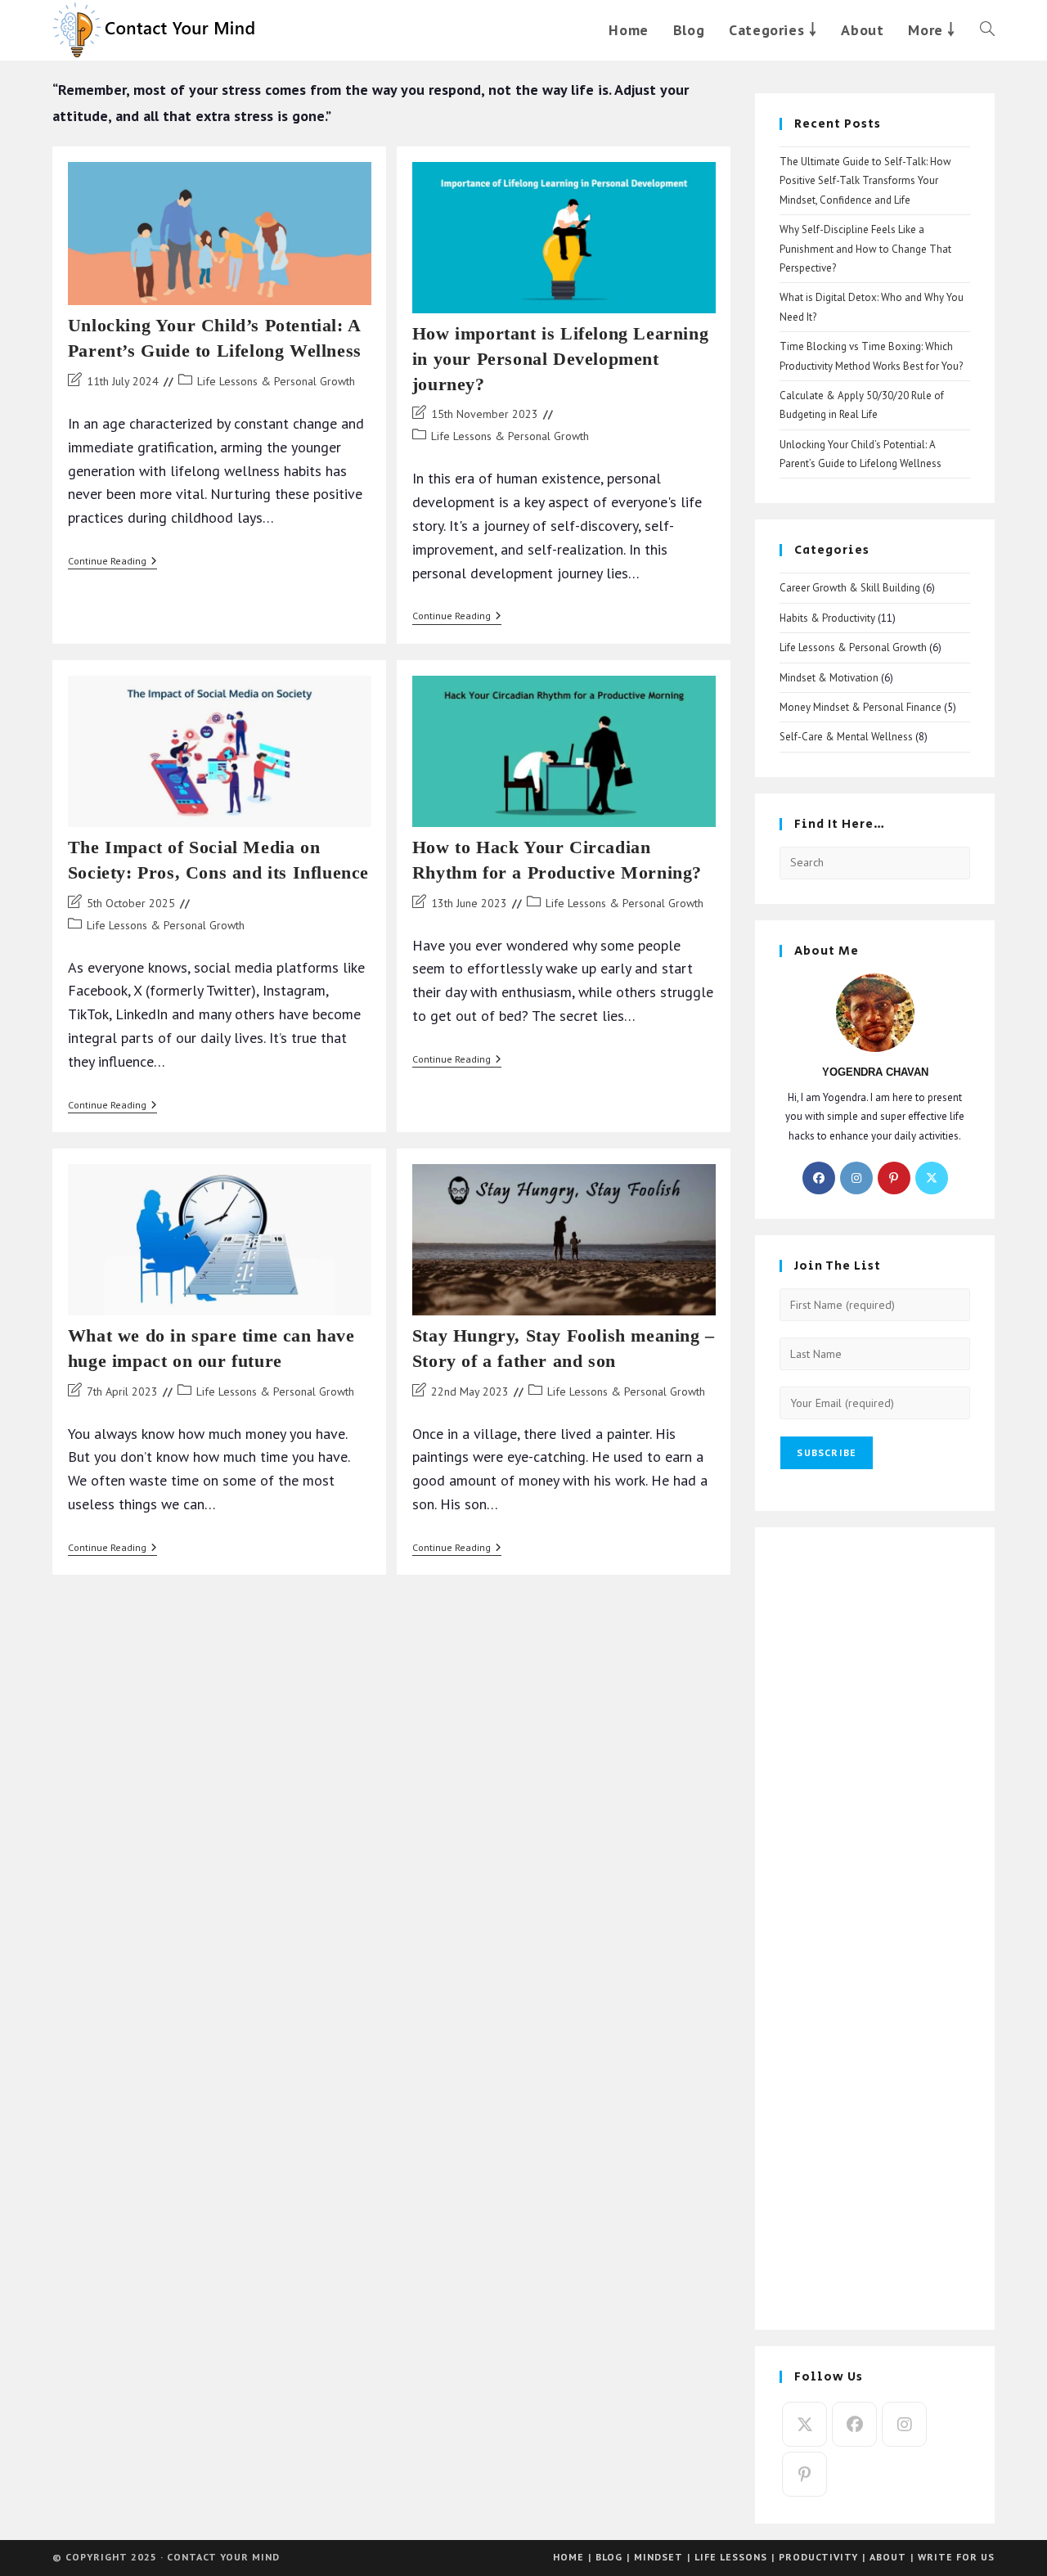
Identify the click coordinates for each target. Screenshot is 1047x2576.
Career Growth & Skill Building (850, 588)
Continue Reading (112, 562)
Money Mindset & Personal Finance (861, 707)
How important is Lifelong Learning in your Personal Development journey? (560, 359)
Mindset (658, 2557)
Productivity (818, 2557)
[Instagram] (856, 1178)
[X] (932, 1178)
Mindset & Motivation (829, 678)
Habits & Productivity (827, 618)
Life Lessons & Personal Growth (276, 381)
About (888, 2557)
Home (568, 2557)
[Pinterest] (894, 1178)
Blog (609, 2557)
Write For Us (956, 2557)
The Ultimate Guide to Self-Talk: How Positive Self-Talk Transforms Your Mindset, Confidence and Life (865, 181)
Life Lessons (731, 2557)
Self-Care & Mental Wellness (846, 737)
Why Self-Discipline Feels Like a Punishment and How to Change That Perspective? (865, 249)
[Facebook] (819, 1178)
